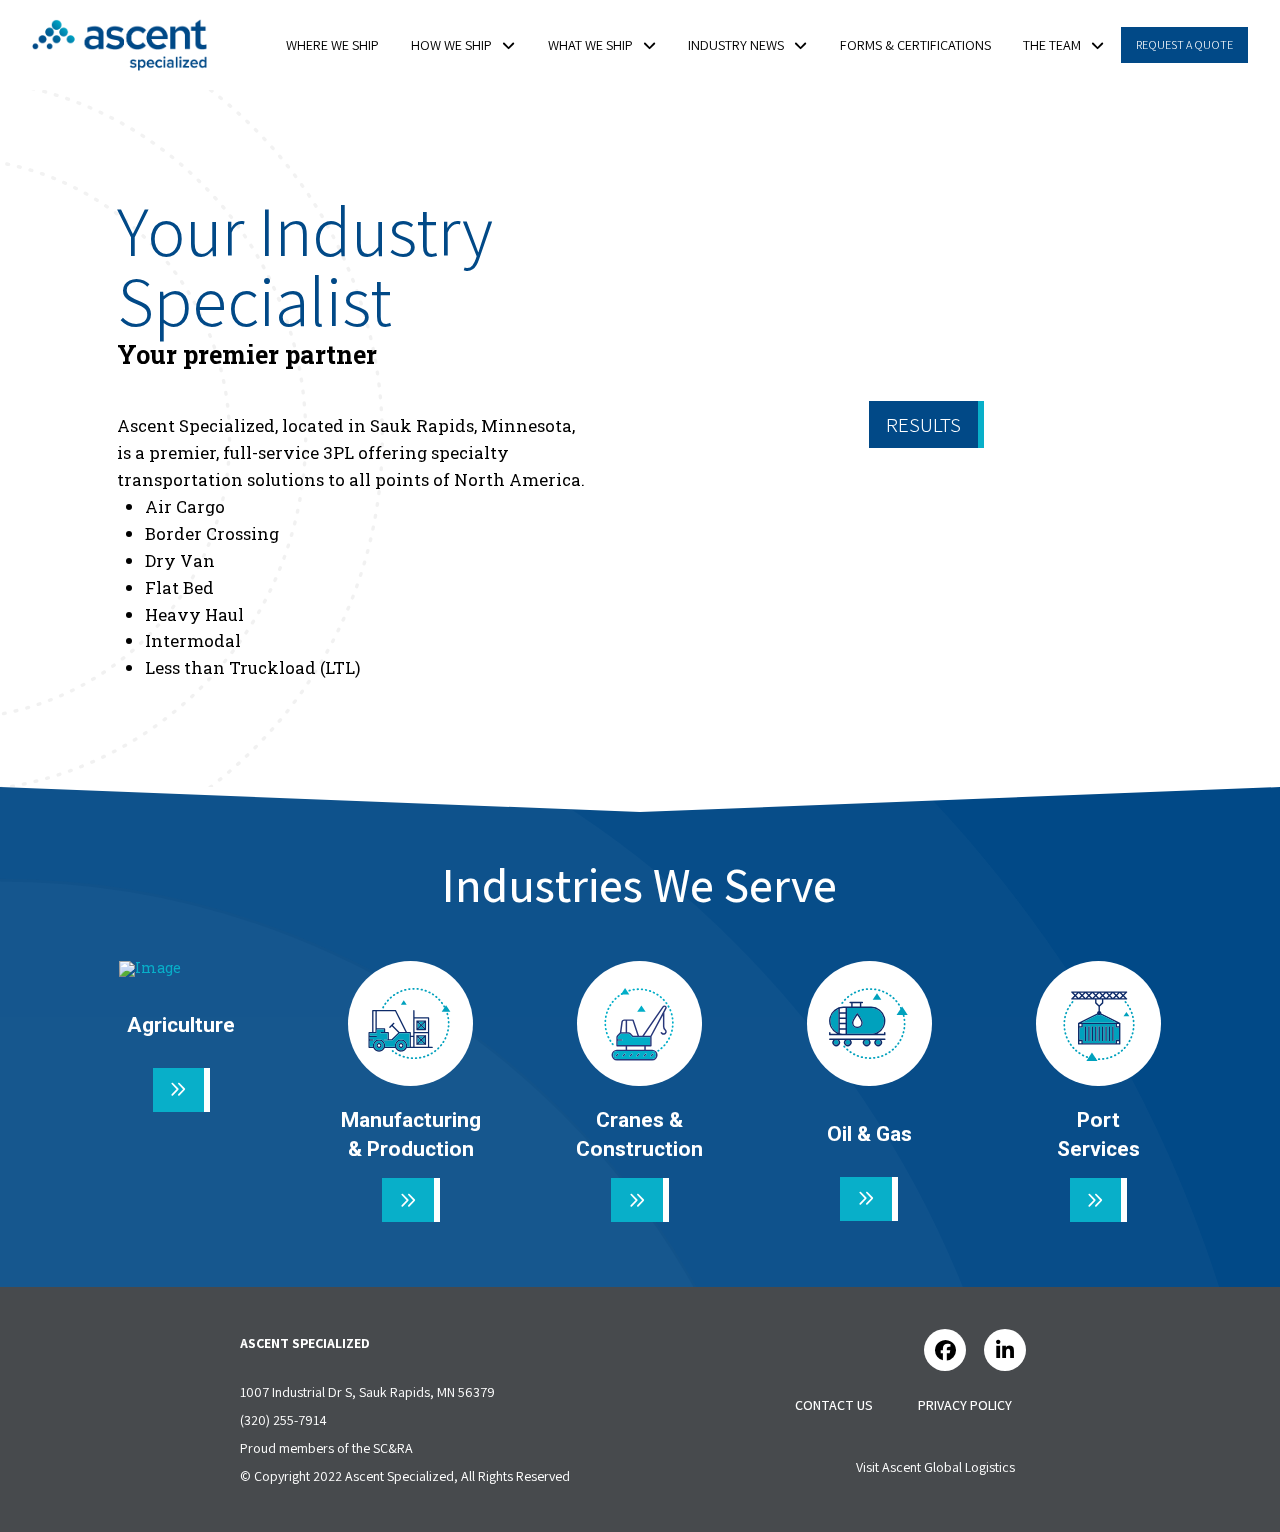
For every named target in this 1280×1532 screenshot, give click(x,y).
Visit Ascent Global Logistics (935, 1467)
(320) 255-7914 (283, 1420)
